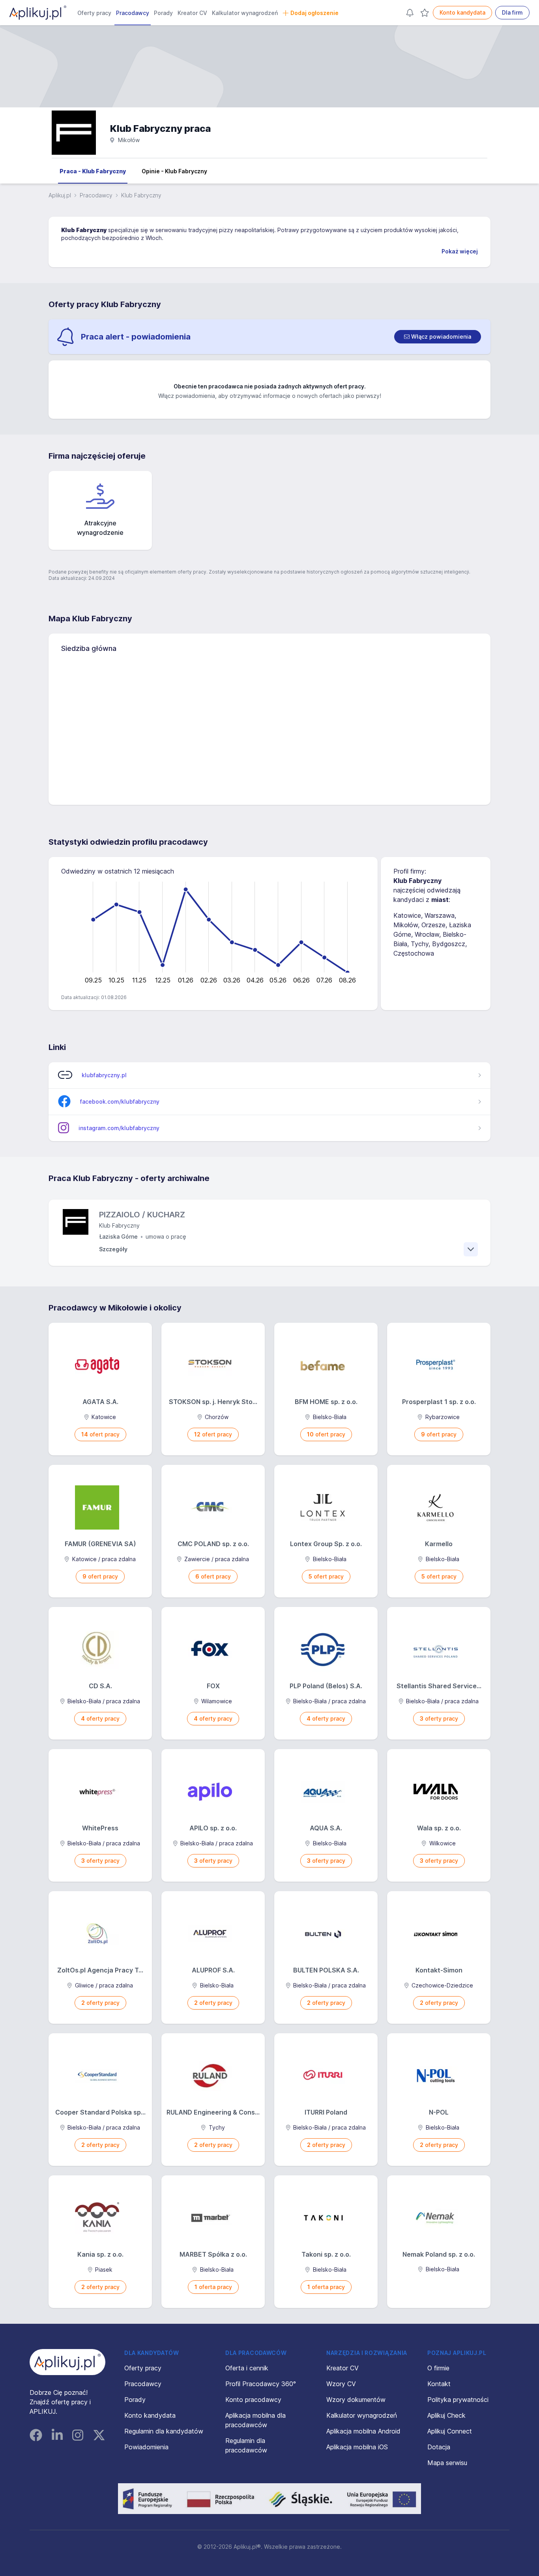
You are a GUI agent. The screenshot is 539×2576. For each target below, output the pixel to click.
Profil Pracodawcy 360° (261, 2384)
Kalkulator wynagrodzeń (245, 13)
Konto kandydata (462, 12)
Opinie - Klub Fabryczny (174, 171)
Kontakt (439, 2384)
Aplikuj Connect (450, 2431)
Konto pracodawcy (253, 2400)
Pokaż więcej (460, 251)
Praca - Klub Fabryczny (93, 171)
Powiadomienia (146, 2447)
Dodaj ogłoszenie (314, 13)
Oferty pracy (94, 13)
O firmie (438, 2368)
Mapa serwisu (447, 2463)
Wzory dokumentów (356, 2400)
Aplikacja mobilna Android (363, 2431)
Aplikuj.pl (60, 195)
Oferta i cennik (247, 2368)
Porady (163, 13)
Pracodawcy (133, 13)
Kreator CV (192, 13)
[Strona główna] (38, 13)
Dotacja (439, 2447)
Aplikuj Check (446, 2415)
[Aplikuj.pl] (67, 2362)
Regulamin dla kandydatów (164, 2431)
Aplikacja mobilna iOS (357, 2447)
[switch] (438, 337)
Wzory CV (341, 2384)
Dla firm (512, 12)
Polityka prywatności (458, 2400)
